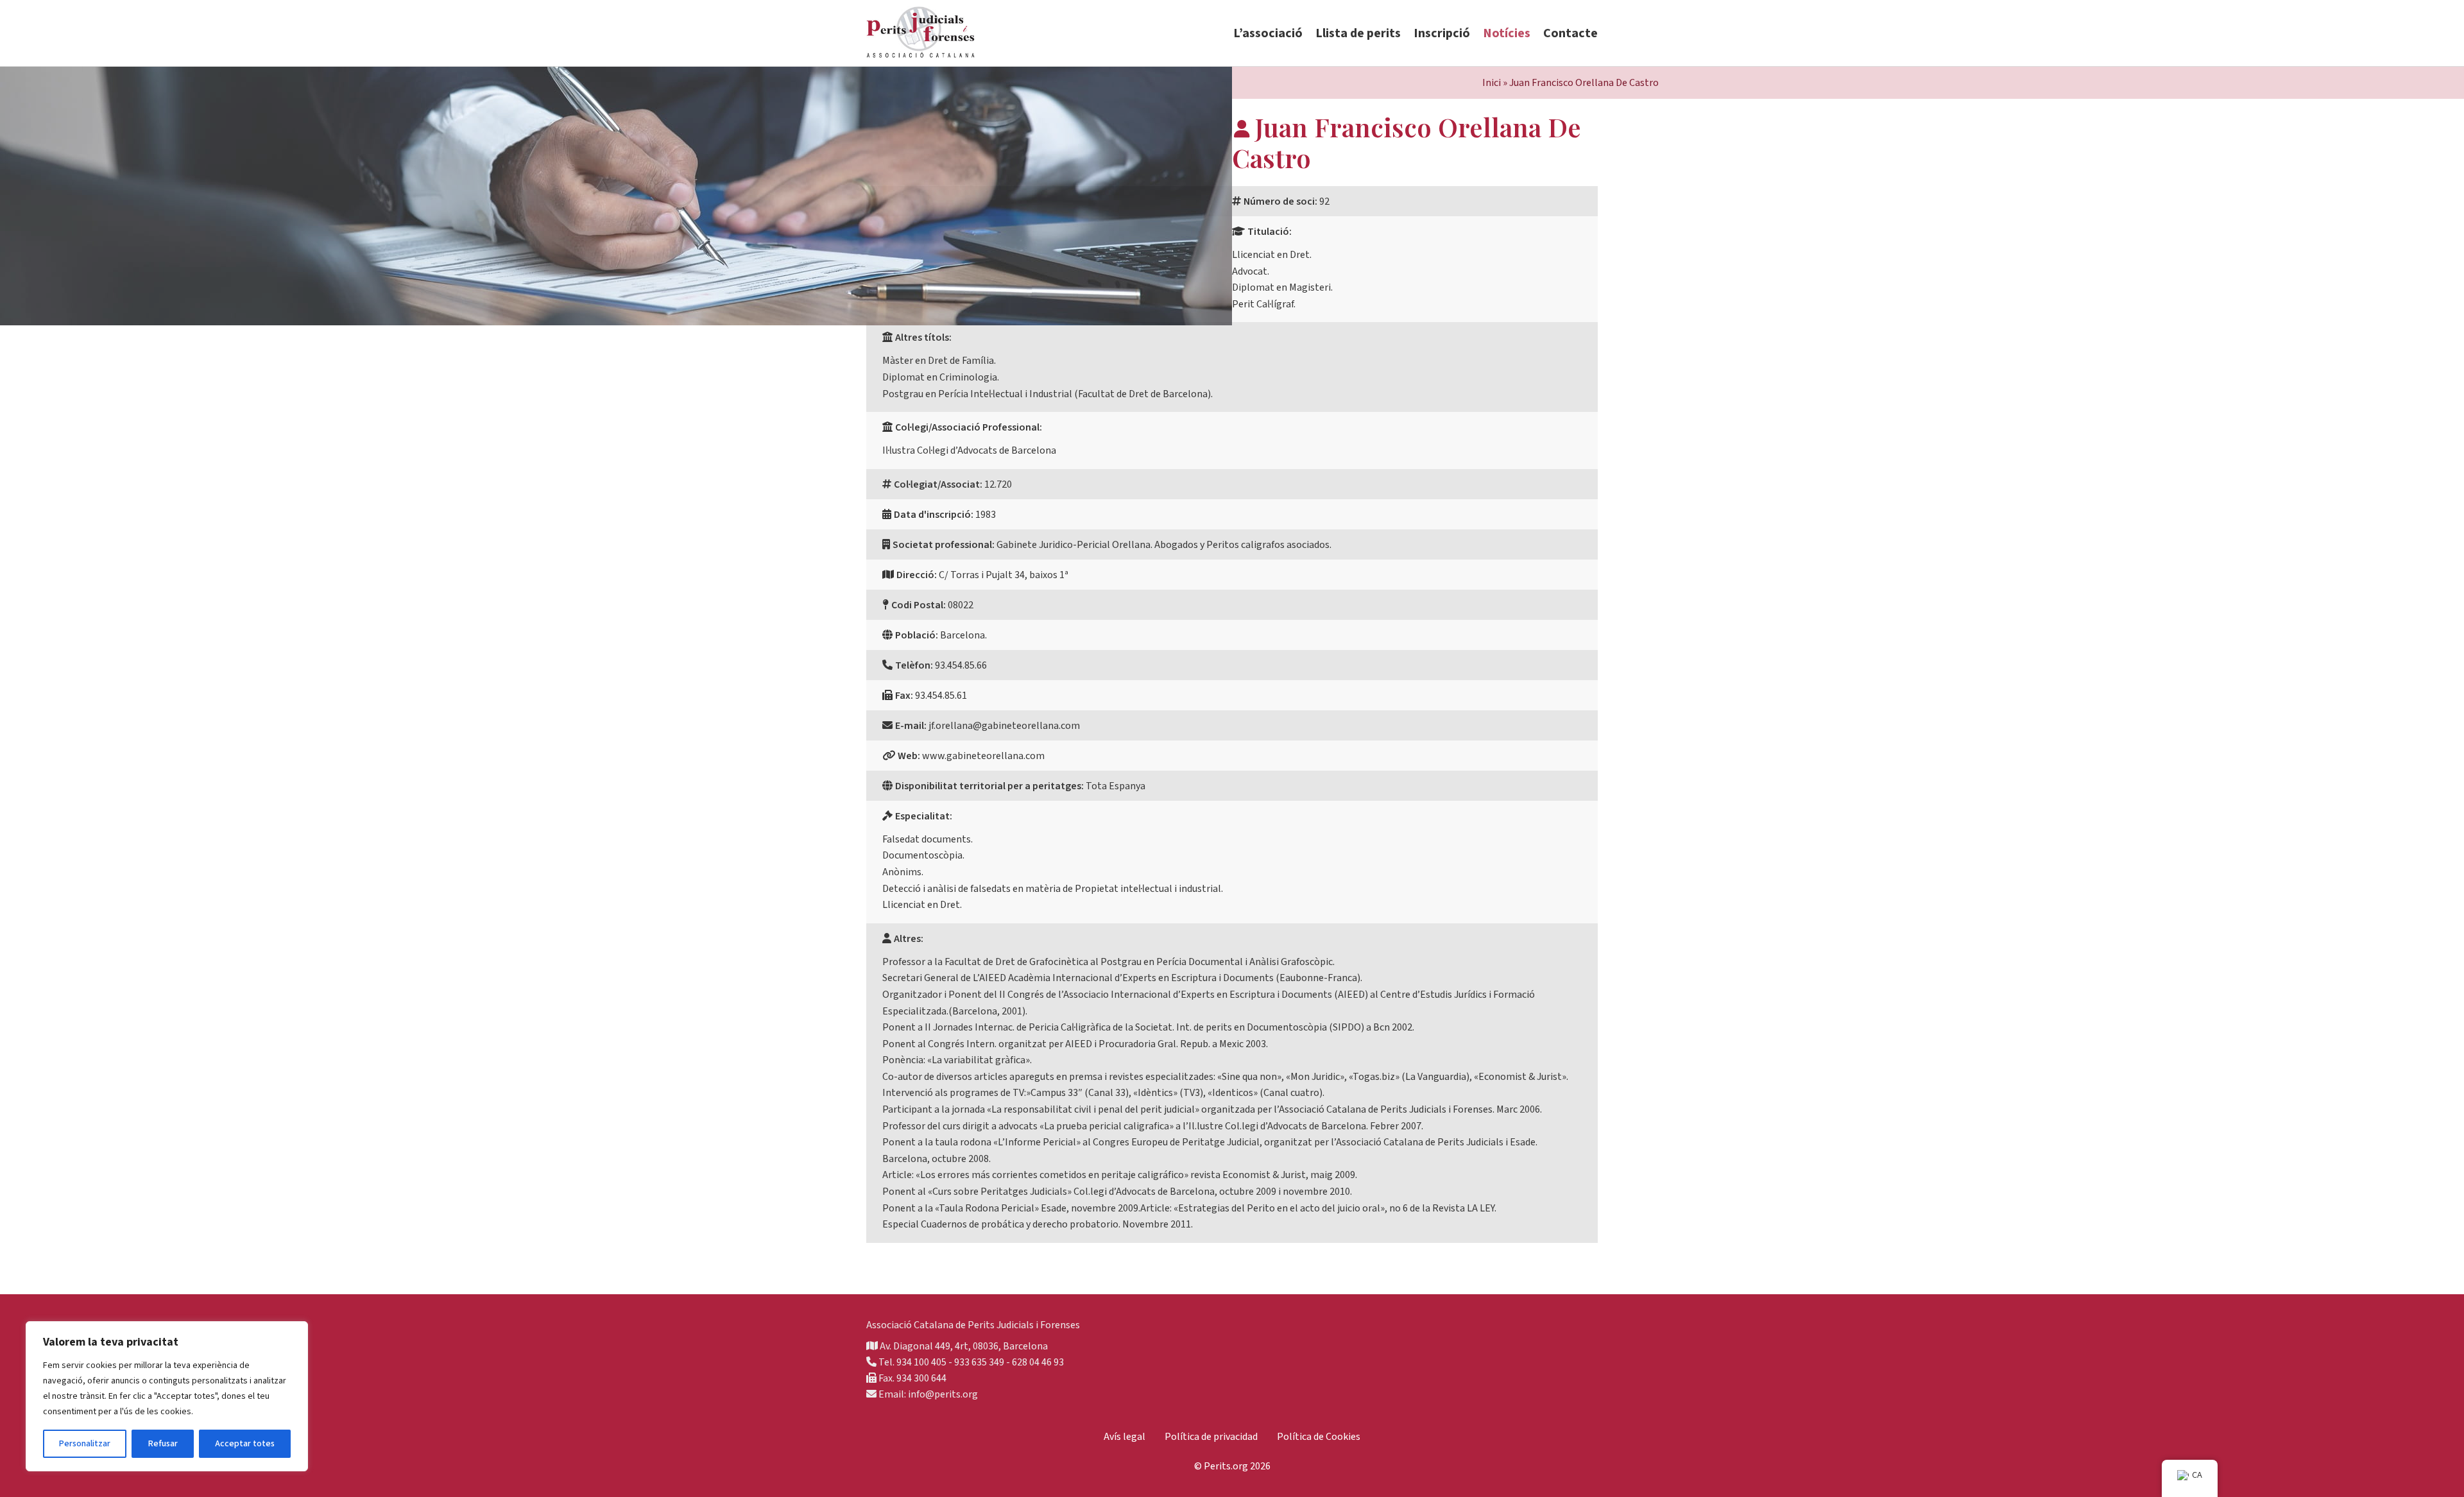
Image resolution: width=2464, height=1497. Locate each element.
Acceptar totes (245, 1444)
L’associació (1268, 33)
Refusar (163, 1444)
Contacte (1570, 33)
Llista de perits (1358, 33)
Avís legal (1125, 1437)
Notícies (1507, 33)
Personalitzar (85, 1444)
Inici (1492, 83)
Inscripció (1442, 33)
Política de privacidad (1211, 1437)
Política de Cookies (1319, 1437)
